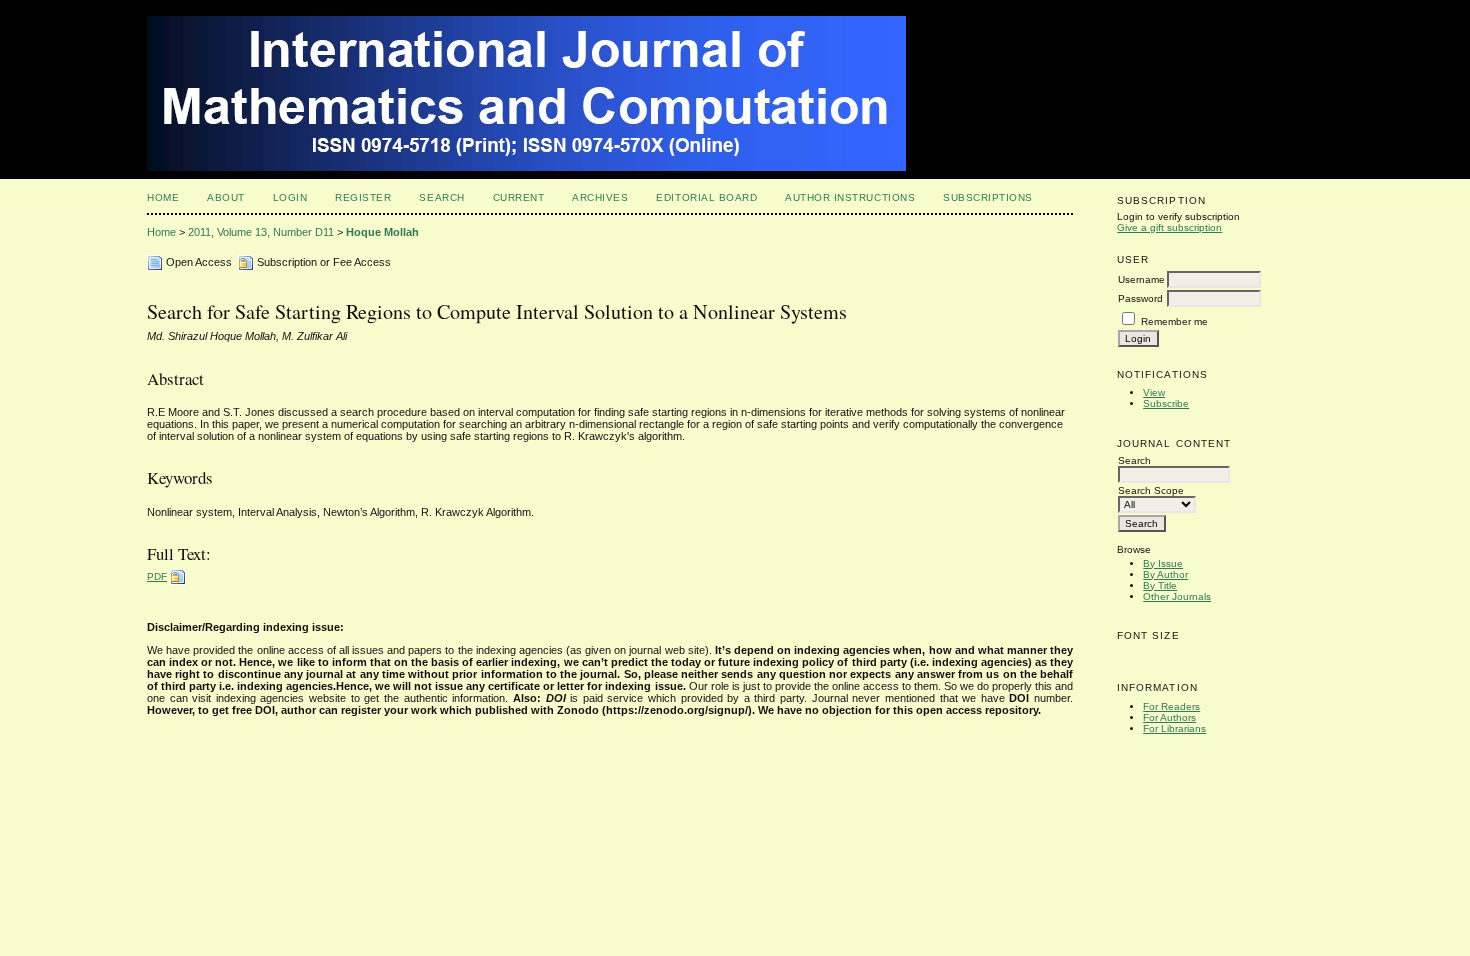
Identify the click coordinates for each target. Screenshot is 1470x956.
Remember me (1174, 321)
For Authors (1169, 717)
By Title (1160, 585)
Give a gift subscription (1169, 227)
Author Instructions (850, 197)
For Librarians (1174, 728)
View (1154, 392)
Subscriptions (988, 197)
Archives (600, 197)
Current (519, 197)
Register (363, 197)
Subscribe (1166, 403)
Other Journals (1177, 596)
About (226, 197)
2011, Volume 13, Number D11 (261, 232)
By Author (1165, 574)
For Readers (1171, 706)
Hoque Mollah (382, 232)
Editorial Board (706, 197)
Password (1140, 298)
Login (290, 197)
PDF (157, 576)
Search (441, 197)
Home (163, 197)
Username (1141, 279)
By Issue (1163, 563)
